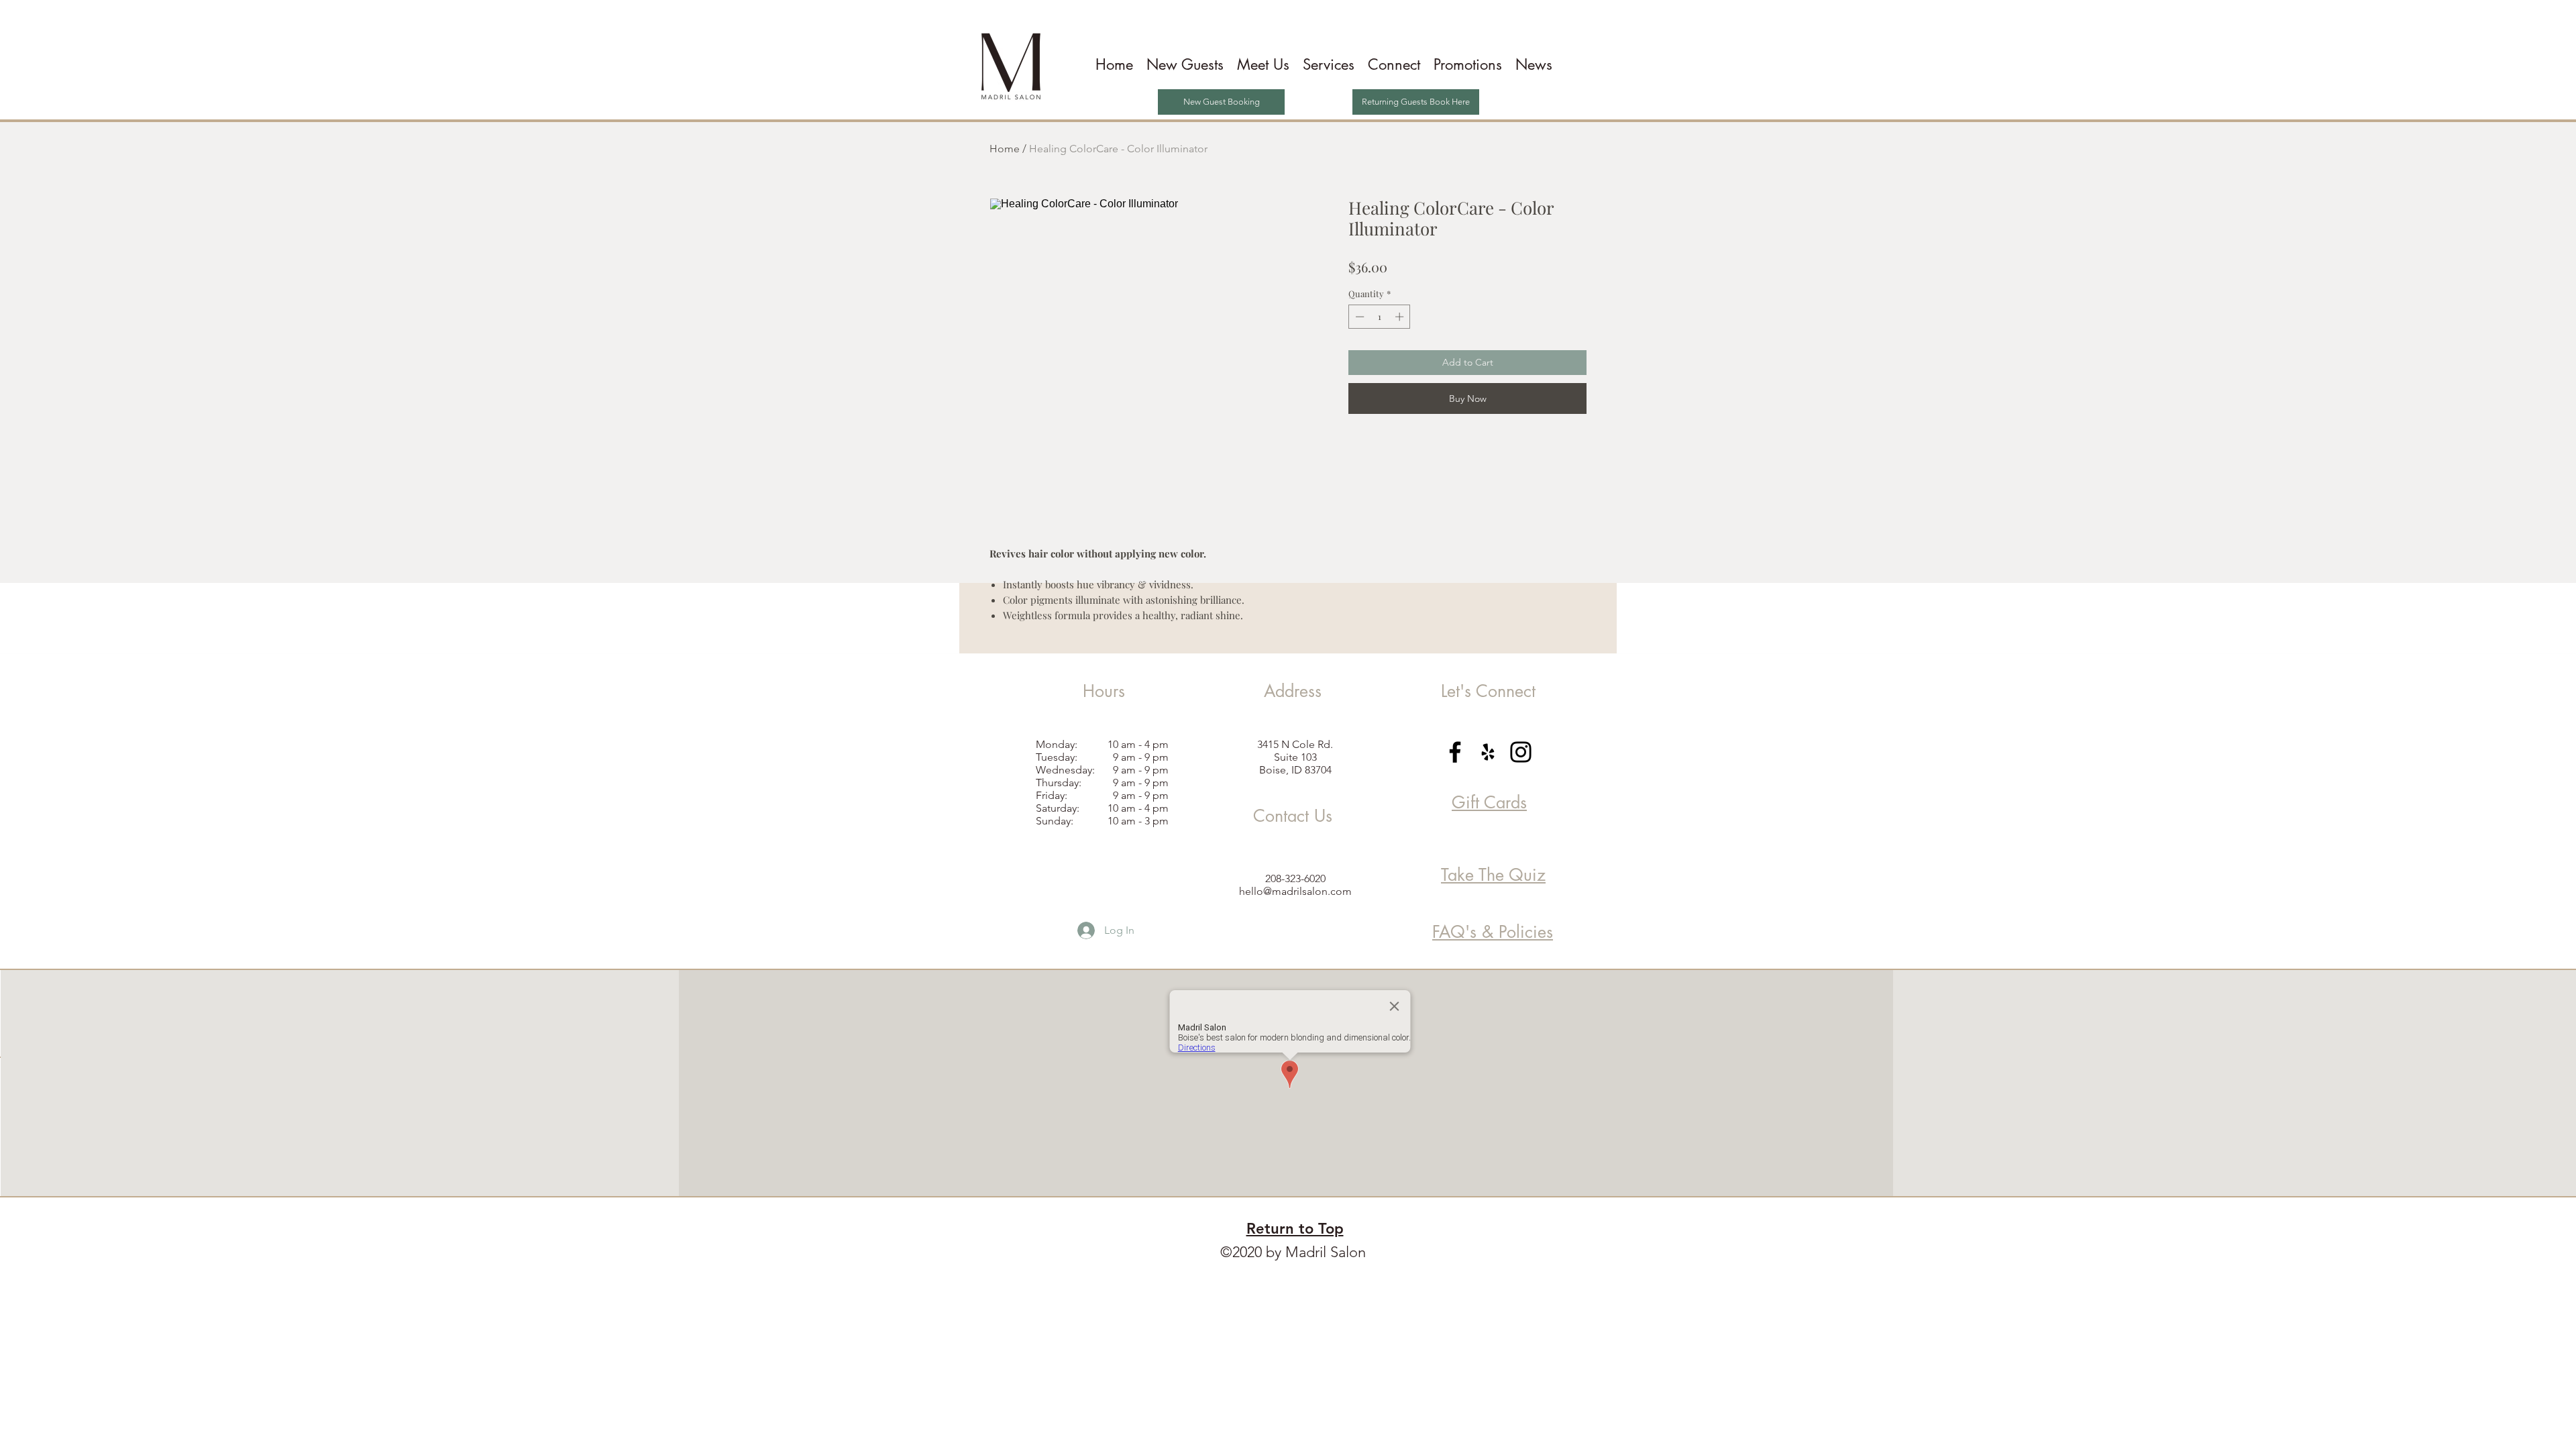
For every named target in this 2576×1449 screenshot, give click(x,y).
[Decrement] (1358, 317)
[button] (1263, 65)
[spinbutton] (1380, 317)
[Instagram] (1521, 752)
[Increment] (1401, 317)
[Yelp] (1488, 752)
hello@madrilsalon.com (1295, 891)
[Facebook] (1455, 752)
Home (1005, 149)
